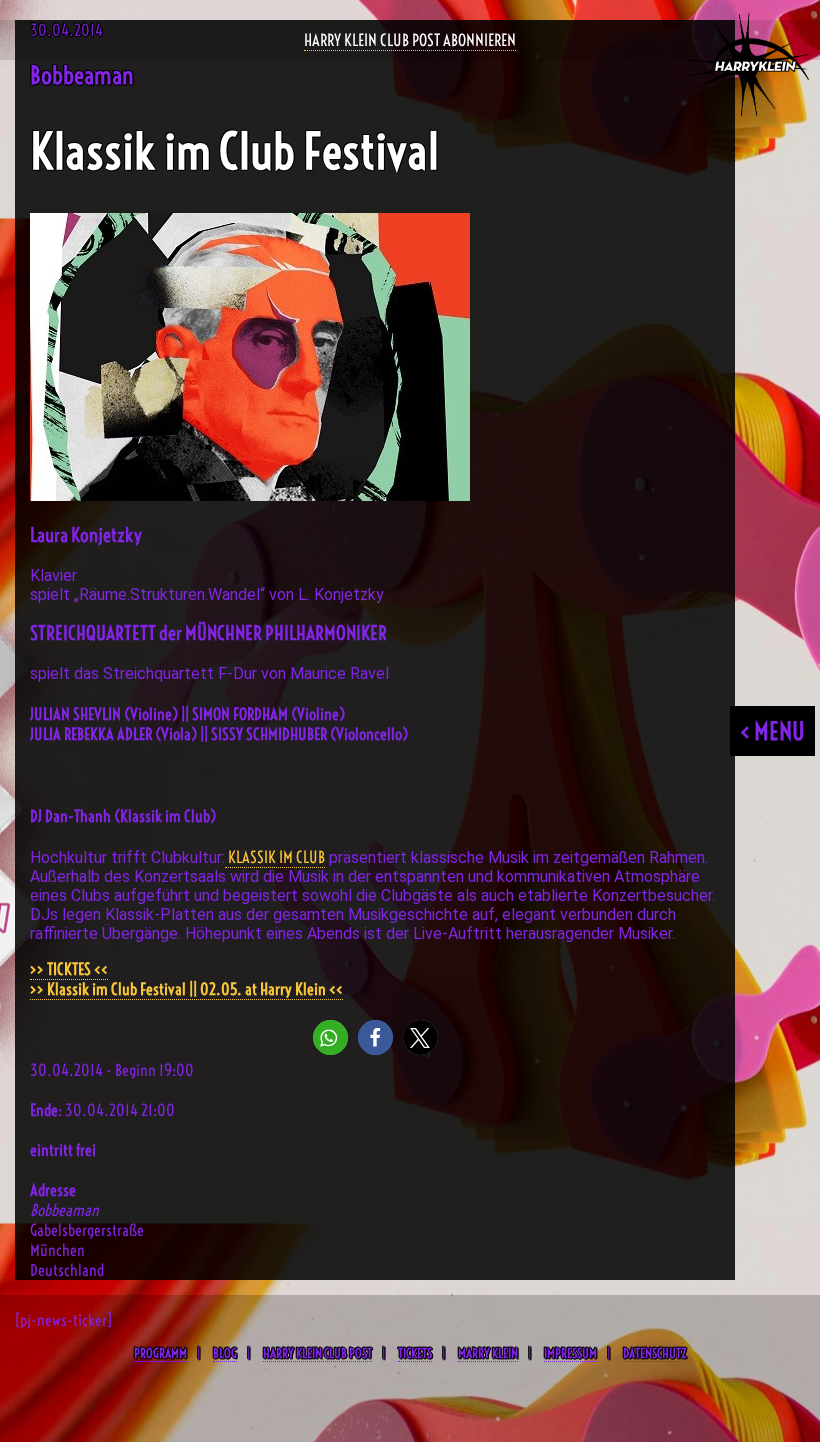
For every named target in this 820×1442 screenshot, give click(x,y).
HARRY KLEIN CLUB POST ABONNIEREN (410, 40)
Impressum (570, 1353)
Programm (160, 1353)
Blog (225, 1353)
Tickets (415, 1353)
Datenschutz (654, 1353)
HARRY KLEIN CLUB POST (317, 1353)
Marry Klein (488, 1353)
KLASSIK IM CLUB (275, 857)
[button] (330, 1037)
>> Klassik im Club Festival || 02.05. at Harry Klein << (186, 989)
